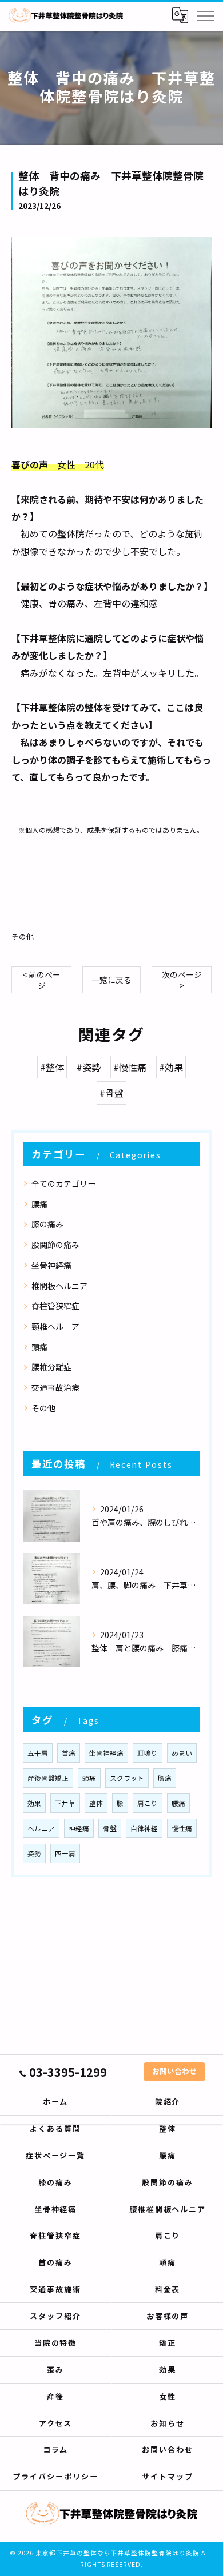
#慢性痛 (130, 1067)
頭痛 (39, 1347)
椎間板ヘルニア (59, 1286)
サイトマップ (168, 2476)
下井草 (65, 1803)
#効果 (171, 1067)
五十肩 (38, 1753)
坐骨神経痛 (51, 1265)
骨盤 (110, 1828)
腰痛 (39, 1204)
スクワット (127, 1778)
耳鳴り (148, 1753)
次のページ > (182, 980)
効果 (34, 1803)
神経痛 (79, 1828)
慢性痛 (182, 1828)
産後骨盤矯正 (48, 1778)
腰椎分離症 (51, 1367)
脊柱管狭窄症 (55, 1306)
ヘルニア (41, 1828)
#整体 (52, 1067)
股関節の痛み (55, 1245)
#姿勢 (89, 1067)
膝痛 (165, 1778)
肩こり (148, 1803)
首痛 (69, 1753)
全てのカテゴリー (63, 1183)
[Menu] (205, 15)
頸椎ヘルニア (55, 1326)
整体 (96, 1803)
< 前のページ (41, 980)
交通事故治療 (55, 1387)
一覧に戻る (111, 980)
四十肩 (65, 1853)
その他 (23, 936)
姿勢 (34, 1853)
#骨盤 (111, 1093)
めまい (182, 1753)
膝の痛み (47, 1224)
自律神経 (144, 1828)
